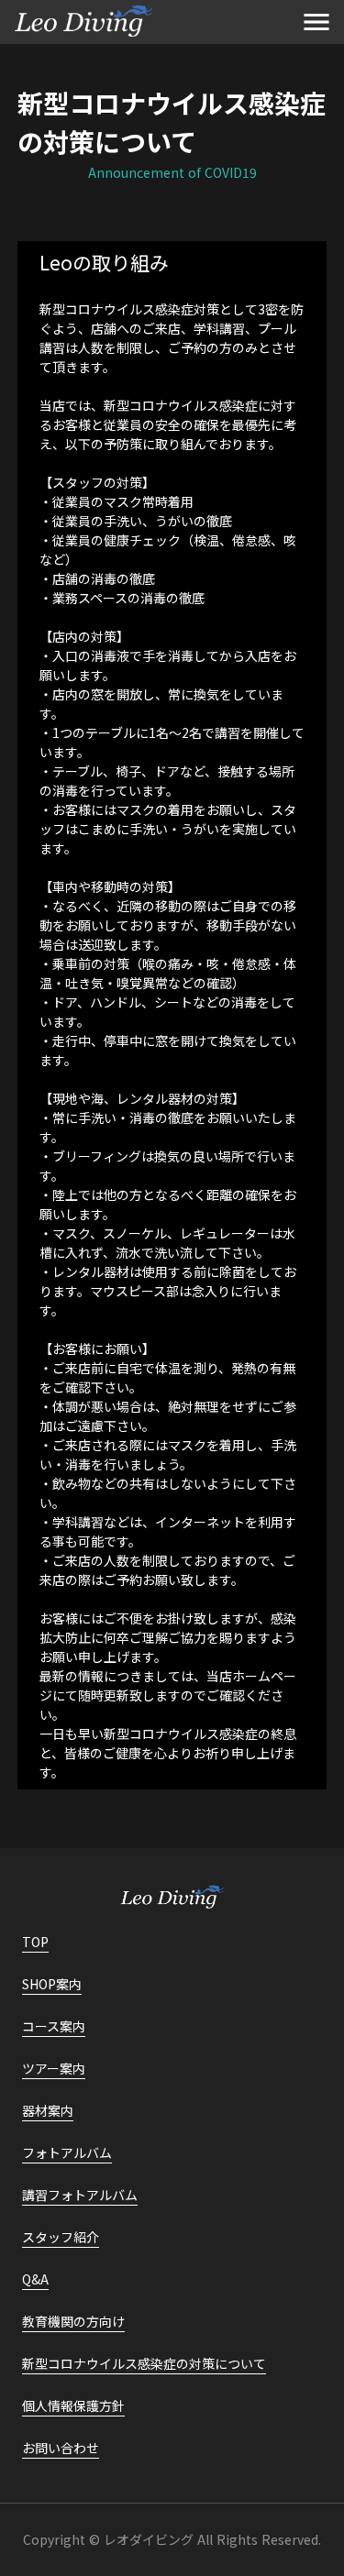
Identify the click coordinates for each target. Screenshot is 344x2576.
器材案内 (48, 2110)
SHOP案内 (52, 1984)
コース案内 (54, 2026)
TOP (35, 1942)
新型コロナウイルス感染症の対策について (144, 2363)
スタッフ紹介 (61, 2237)
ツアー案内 (54, 2068)
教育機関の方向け (73, 2321)
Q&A (35, 2279)
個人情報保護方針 (73, 2405)
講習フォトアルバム (80, 2195)
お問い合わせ (61, 2448)
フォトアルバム (67, 2152)
